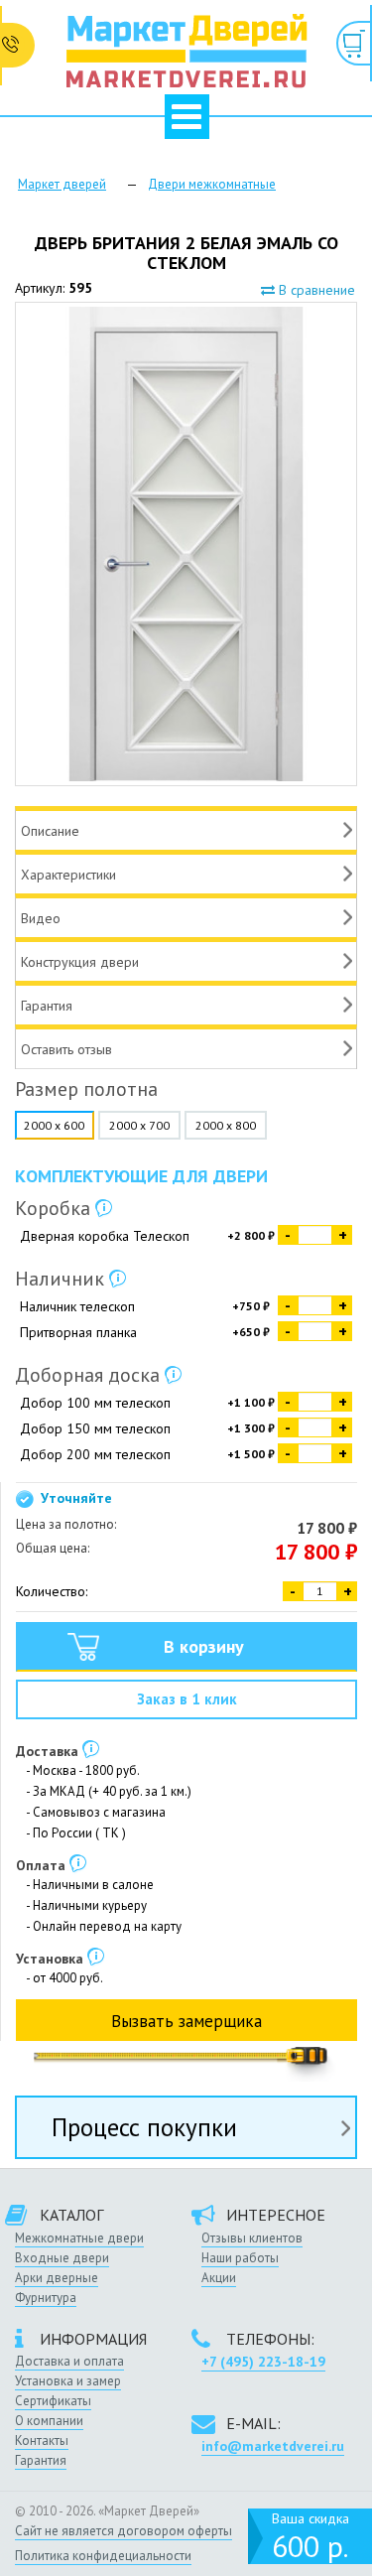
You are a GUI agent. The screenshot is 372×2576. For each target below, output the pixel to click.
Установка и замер (68, 2381)
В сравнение (315, 290)
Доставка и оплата (69, 2361)
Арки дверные (57, 2278)
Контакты (42, 2440)
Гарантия (41, 2460)
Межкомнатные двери (79, 2238)
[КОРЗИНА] (354, 43)
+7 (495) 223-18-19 (263, 2362)
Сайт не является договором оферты (124, 2531)
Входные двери (62, 2258)
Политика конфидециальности (103, 2556)
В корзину (204, 1646)
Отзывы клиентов (252, 2238)
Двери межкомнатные (212, 184)
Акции (219, 2278)
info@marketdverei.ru (273, 2446)
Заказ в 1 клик (187, 1699)
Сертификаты (53, 2401)
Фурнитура (46, 2298)
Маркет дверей (62, 184)
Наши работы (240, 2258)
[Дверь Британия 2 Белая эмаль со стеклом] (186, 544)
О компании (49, 2421)
